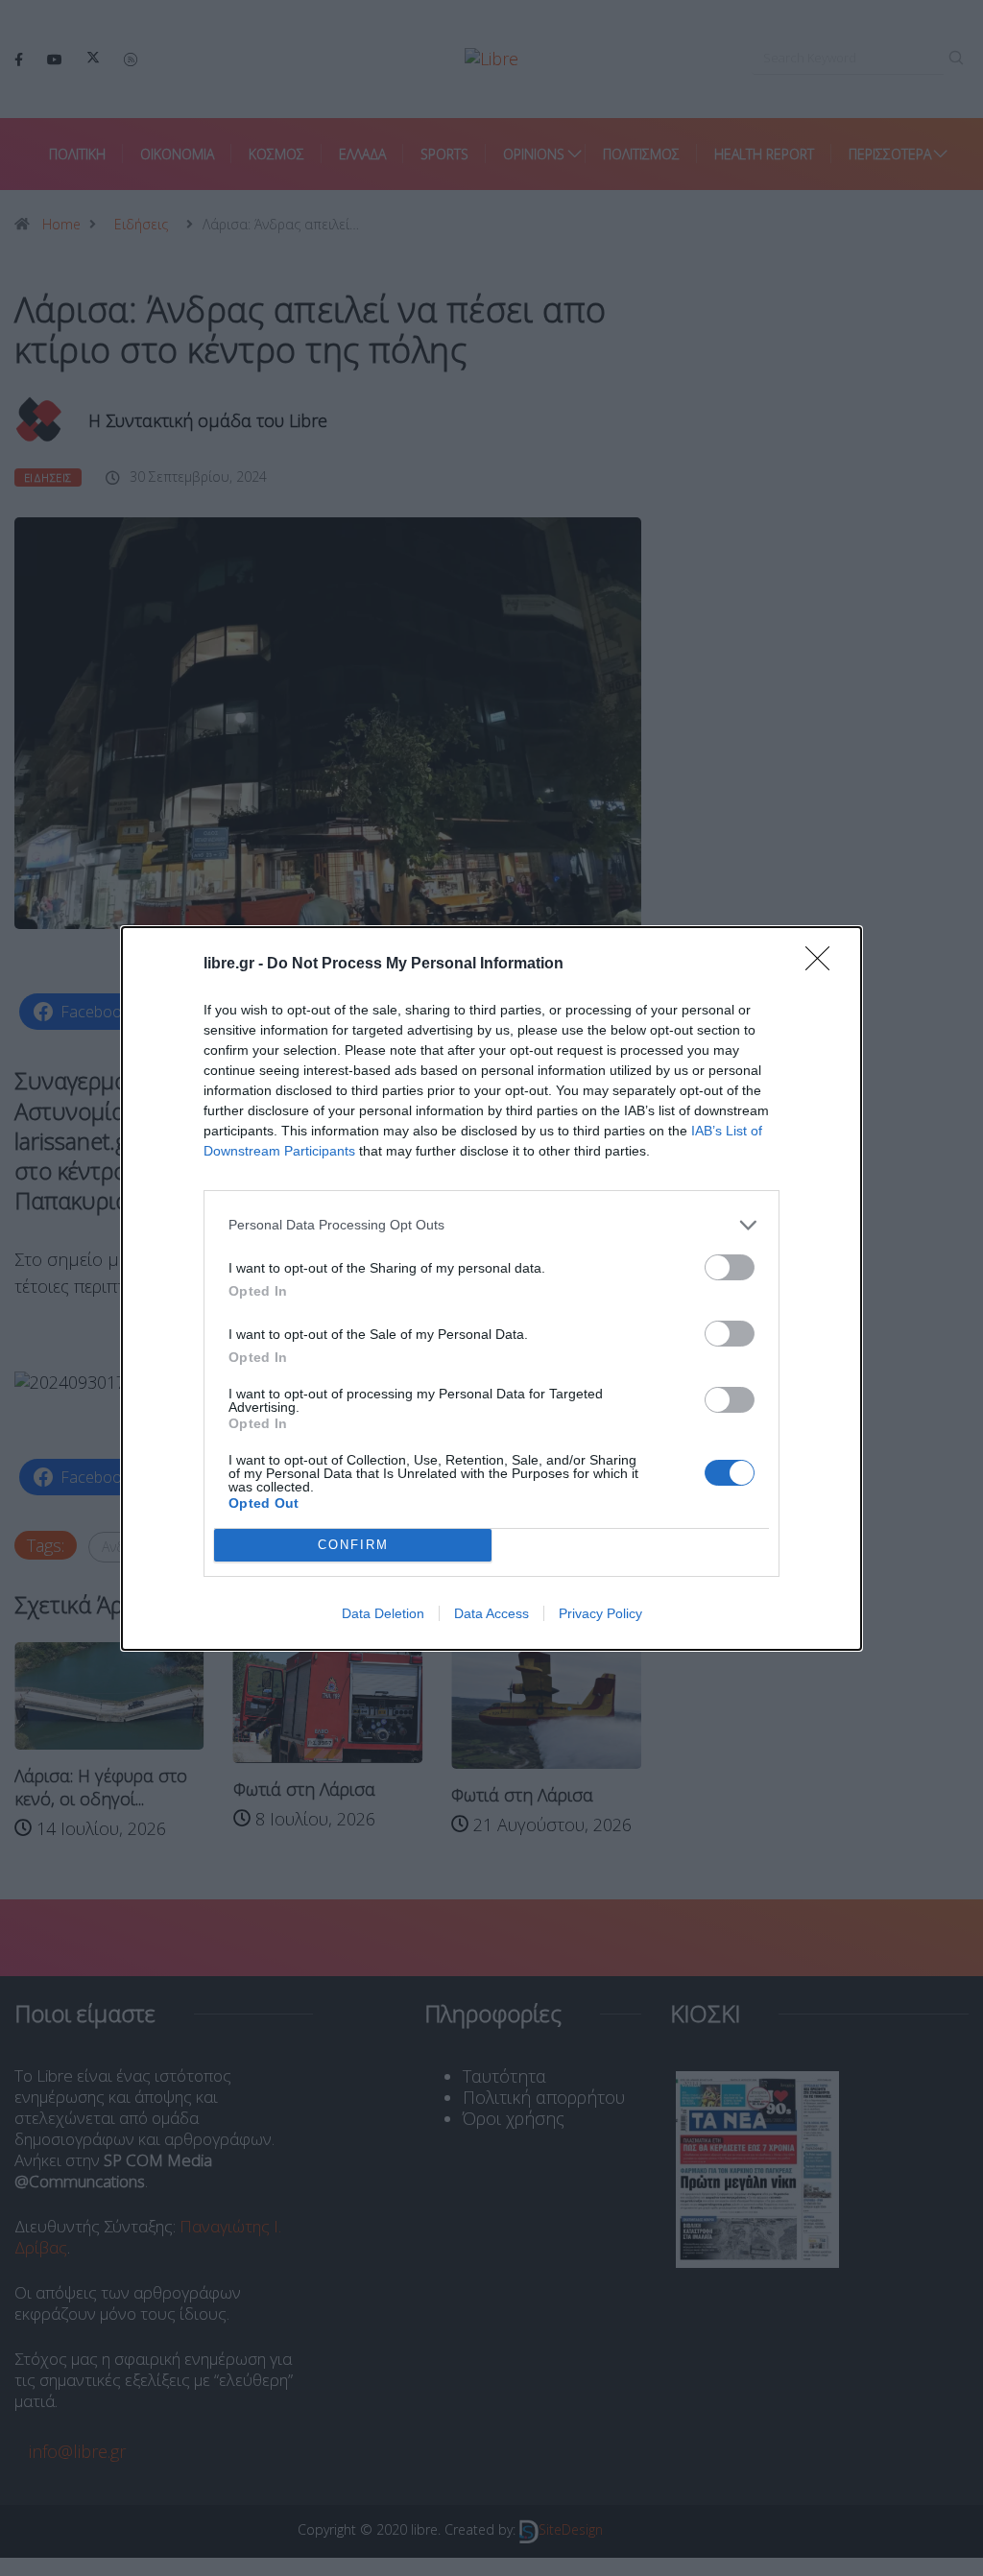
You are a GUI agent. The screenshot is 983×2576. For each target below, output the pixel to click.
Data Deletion (383, 1613)
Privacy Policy (600, 1613)
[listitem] (491, 1225)
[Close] (824, 965)
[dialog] (491, 1288)
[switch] (730, 1267)
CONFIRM (353, 1545)
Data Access (491, 1613)
